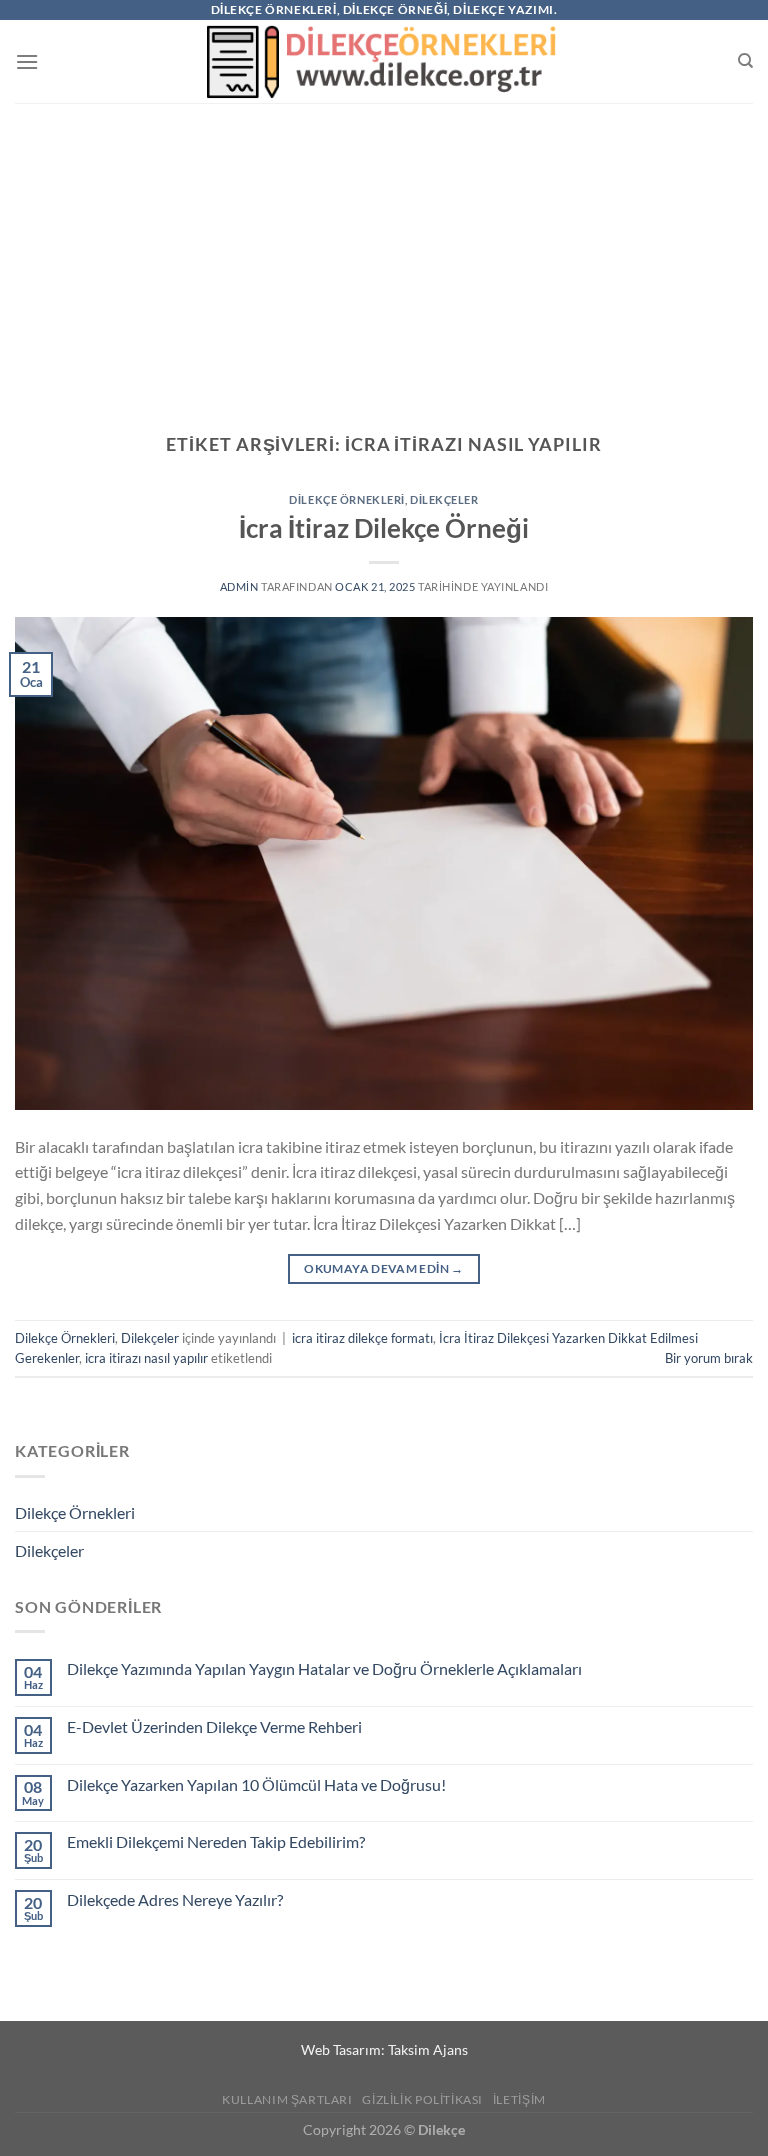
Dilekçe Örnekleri (347, 499)
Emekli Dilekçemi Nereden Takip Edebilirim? (216, 1841)
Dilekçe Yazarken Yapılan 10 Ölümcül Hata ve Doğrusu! (256, 1784)
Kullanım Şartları (287, 2099)
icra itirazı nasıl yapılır (146, 1358)
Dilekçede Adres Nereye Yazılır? (175, 1899)
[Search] (745, 61)
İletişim (519, 2099)
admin (239, 586)
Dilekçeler (444, 499)
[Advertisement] (384, 253)
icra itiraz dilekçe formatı (362, 1338)
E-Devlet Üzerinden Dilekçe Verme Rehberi (214, 1726)
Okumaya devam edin (383, 1268)
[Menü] (27, 61)
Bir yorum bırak (709, 1358)
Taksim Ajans (428, 2049)
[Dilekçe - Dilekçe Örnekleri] (384, 61)
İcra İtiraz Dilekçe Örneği (384, 528)
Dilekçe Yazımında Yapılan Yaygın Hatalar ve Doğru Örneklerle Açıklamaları (324, 1668)
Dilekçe (441, 2129)
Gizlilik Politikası (422, 2099)
